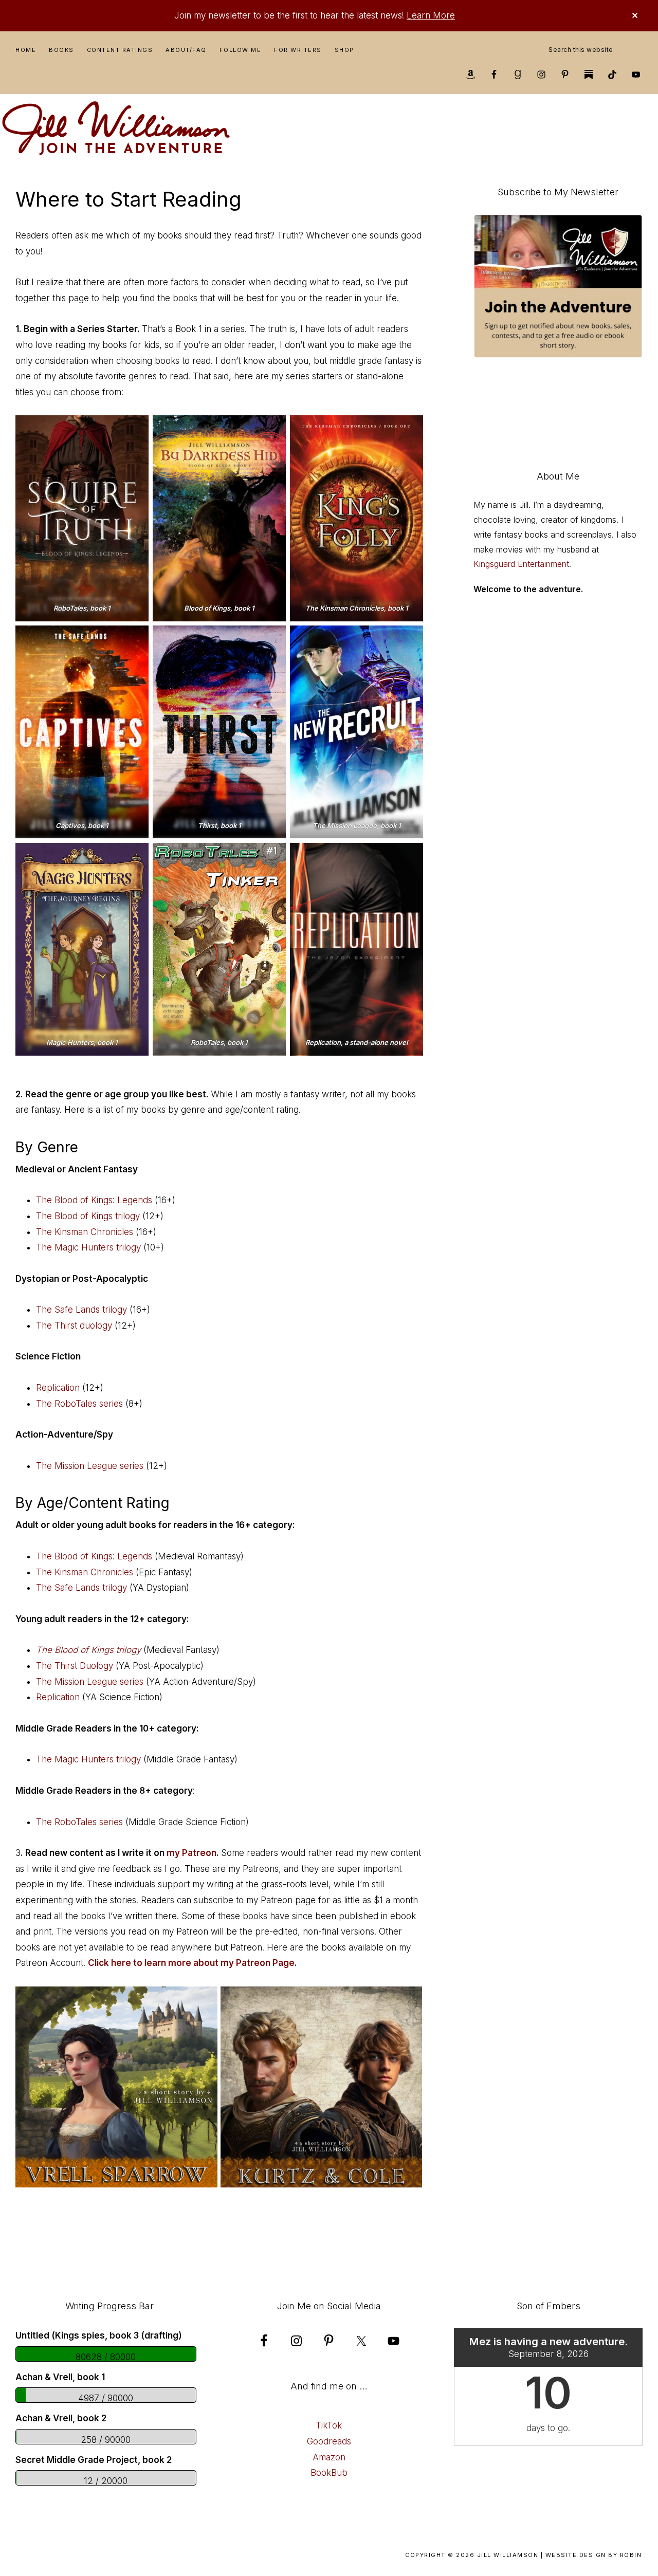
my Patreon (191, 1853)
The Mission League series (90, 1466)
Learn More (431, 15)
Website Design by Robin (594, 2555)
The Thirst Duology (75, 1666)
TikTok (329, 2425)
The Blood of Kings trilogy (88, 1216)
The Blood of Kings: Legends (94, 1200)
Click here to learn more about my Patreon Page (191, 1963)
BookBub (329, 2473)
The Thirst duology (74, 1326)
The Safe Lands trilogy (81, 1310)
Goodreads (329, 2441)
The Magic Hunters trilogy (88, 1247)
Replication (58, 1388)
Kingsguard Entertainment (521, 564)
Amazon (329, 2457)
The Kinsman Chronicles (85, 1232)
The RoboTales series (79, 1404)
